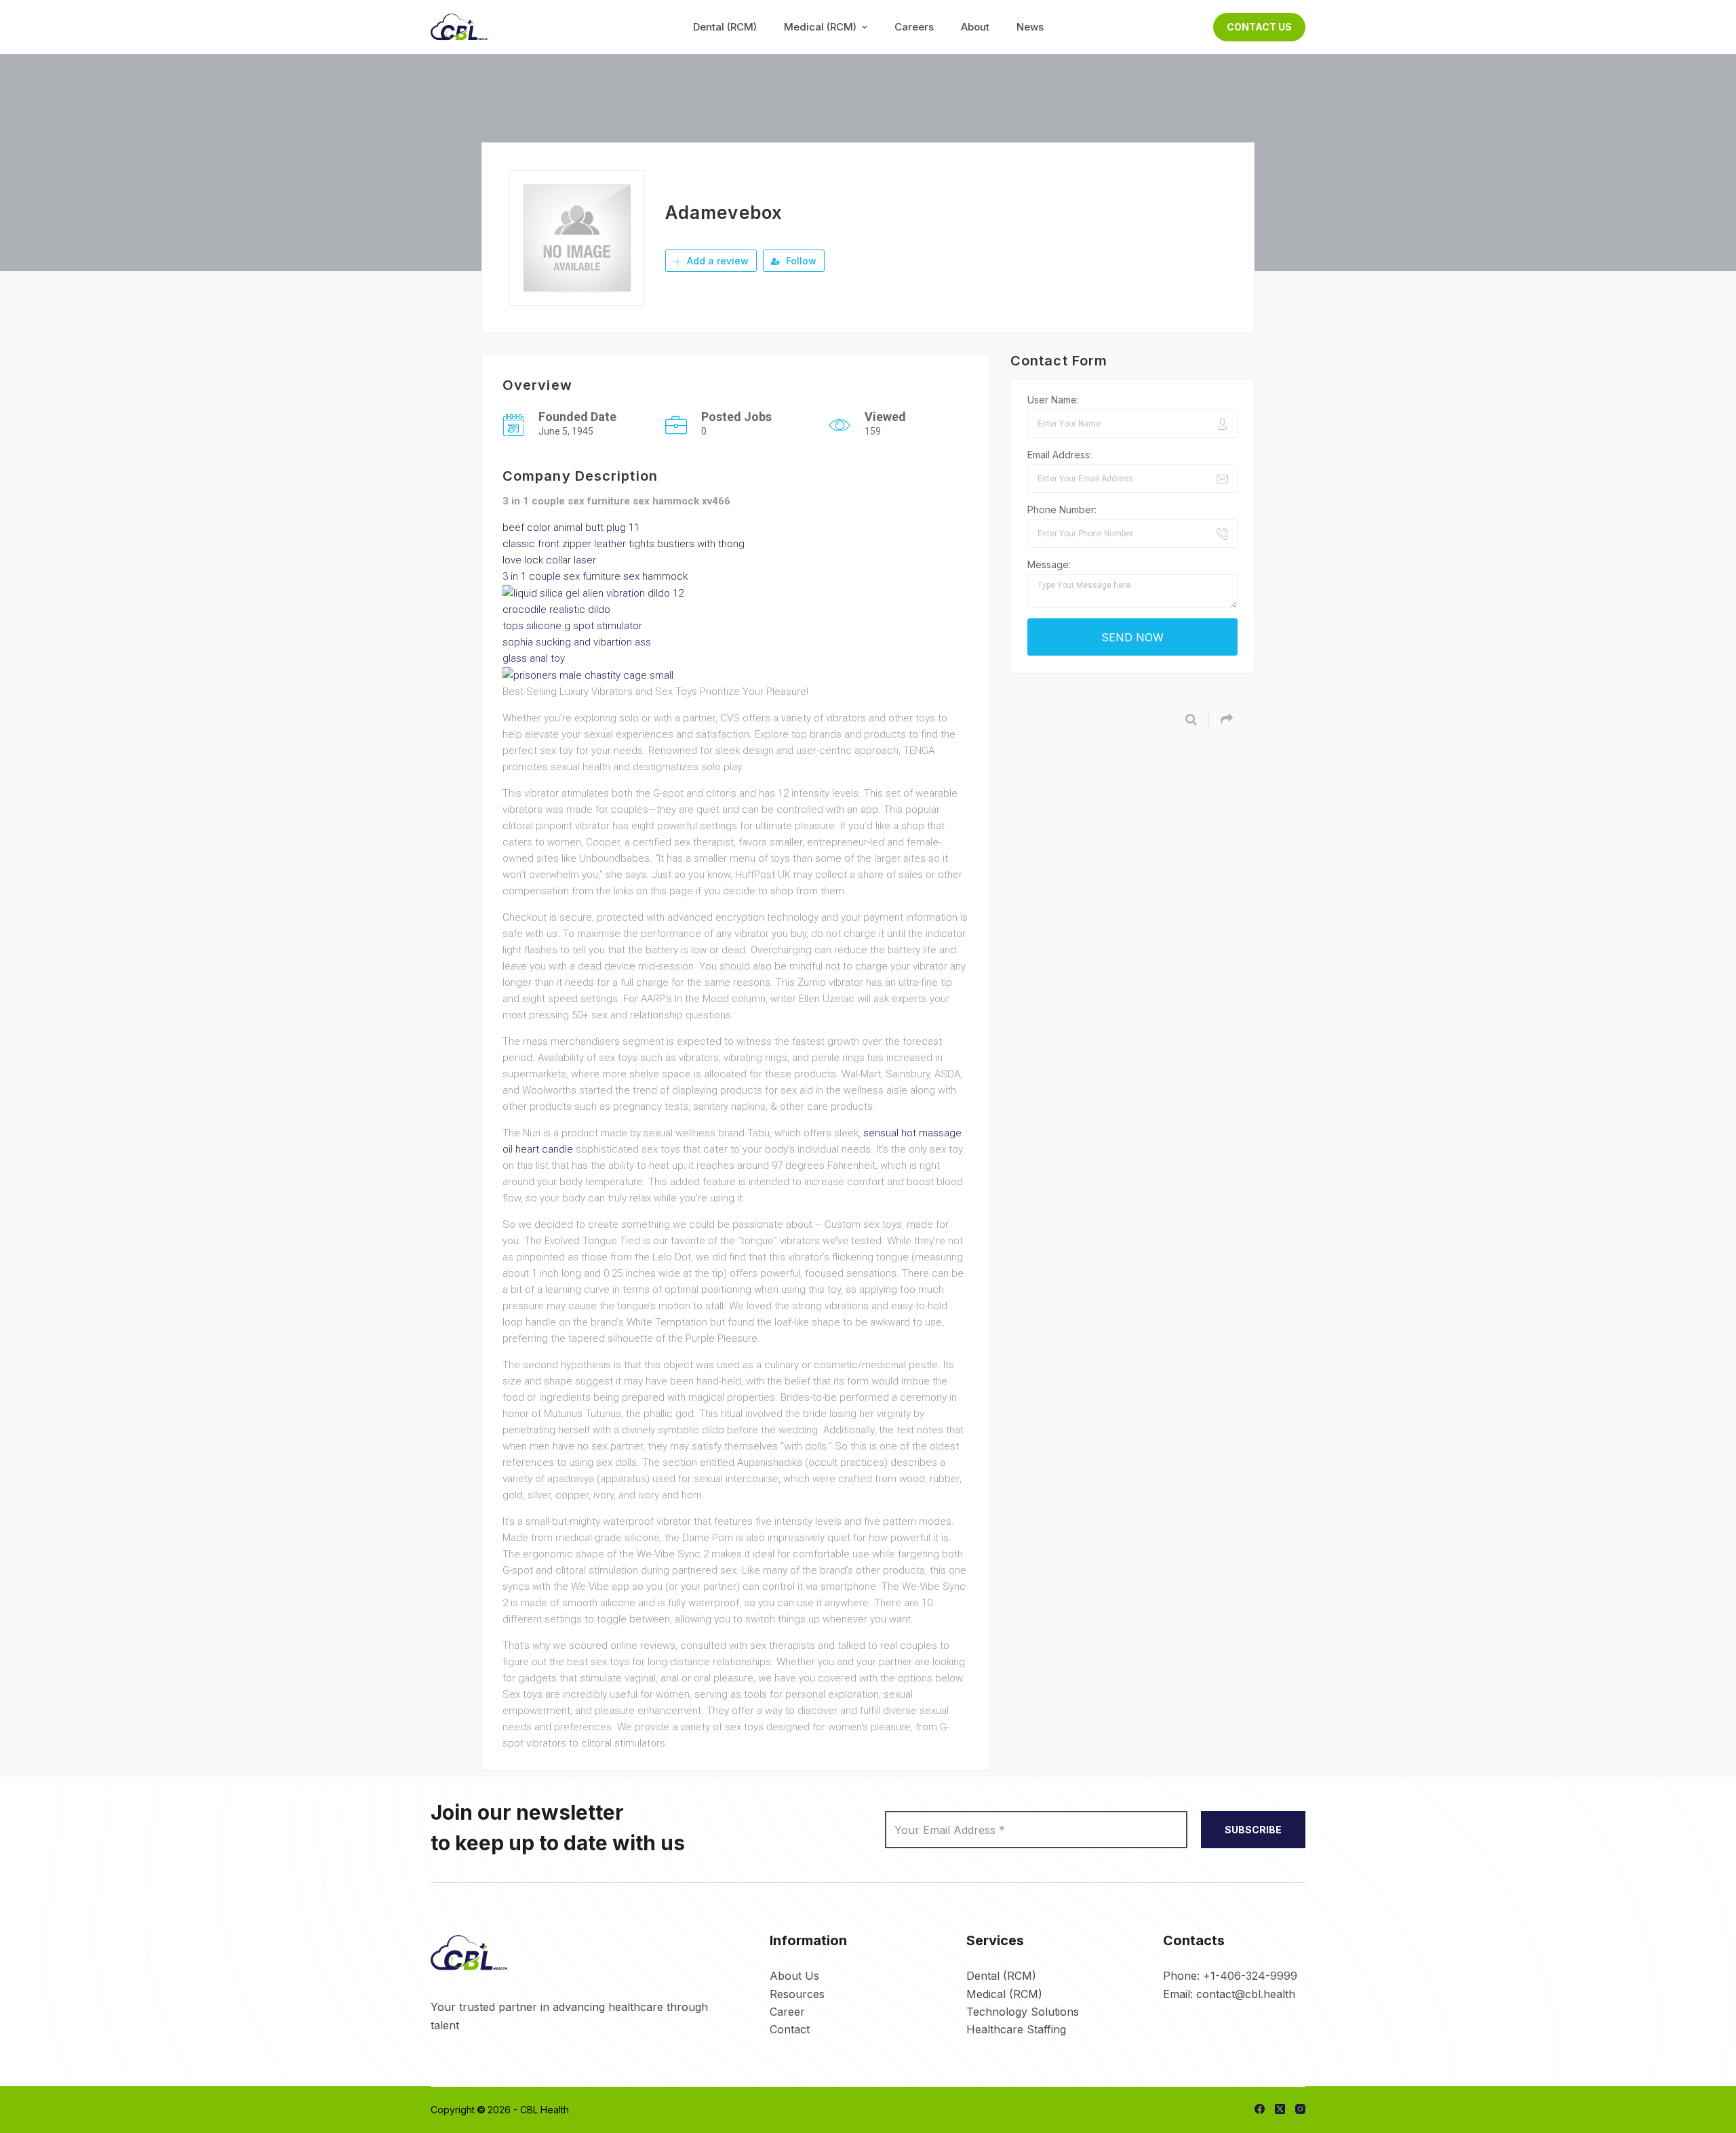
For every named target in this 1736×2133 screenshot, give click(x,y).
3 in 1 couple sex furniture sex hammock (595, 576)
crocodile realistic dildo (556, 610)
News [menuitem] (1030, 27)
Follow (800, 261)
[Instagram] (1300, 2109)
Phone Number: (1062, 510)
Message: (1049, 564)
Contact (790, 2029)
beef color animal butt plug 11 (571, 527)
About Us (794, 1976)
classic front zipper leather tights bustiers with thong (624, 544)
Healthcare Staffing (1016, 2029)
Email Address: (1060, 455)
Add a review (716, 261)
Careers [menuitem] (914, 27)
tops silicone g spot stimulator (572, 626)
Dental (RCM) (1001, 1976)
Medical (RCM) (1004, 1994)
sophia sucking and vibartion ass (577, 642)
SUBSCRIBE (1253, 1830)
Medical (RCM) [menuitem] (820, 27)
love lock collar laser (549, 560)
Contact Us (1259, 27)
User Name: (1053, 400)
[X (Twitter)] (1280, 2109)
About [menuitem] (975, 27)
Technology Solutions (1023, 2012)
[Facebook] (1260, 2109)
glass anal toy (534, 658)
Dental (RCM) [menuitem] (725, 27)
